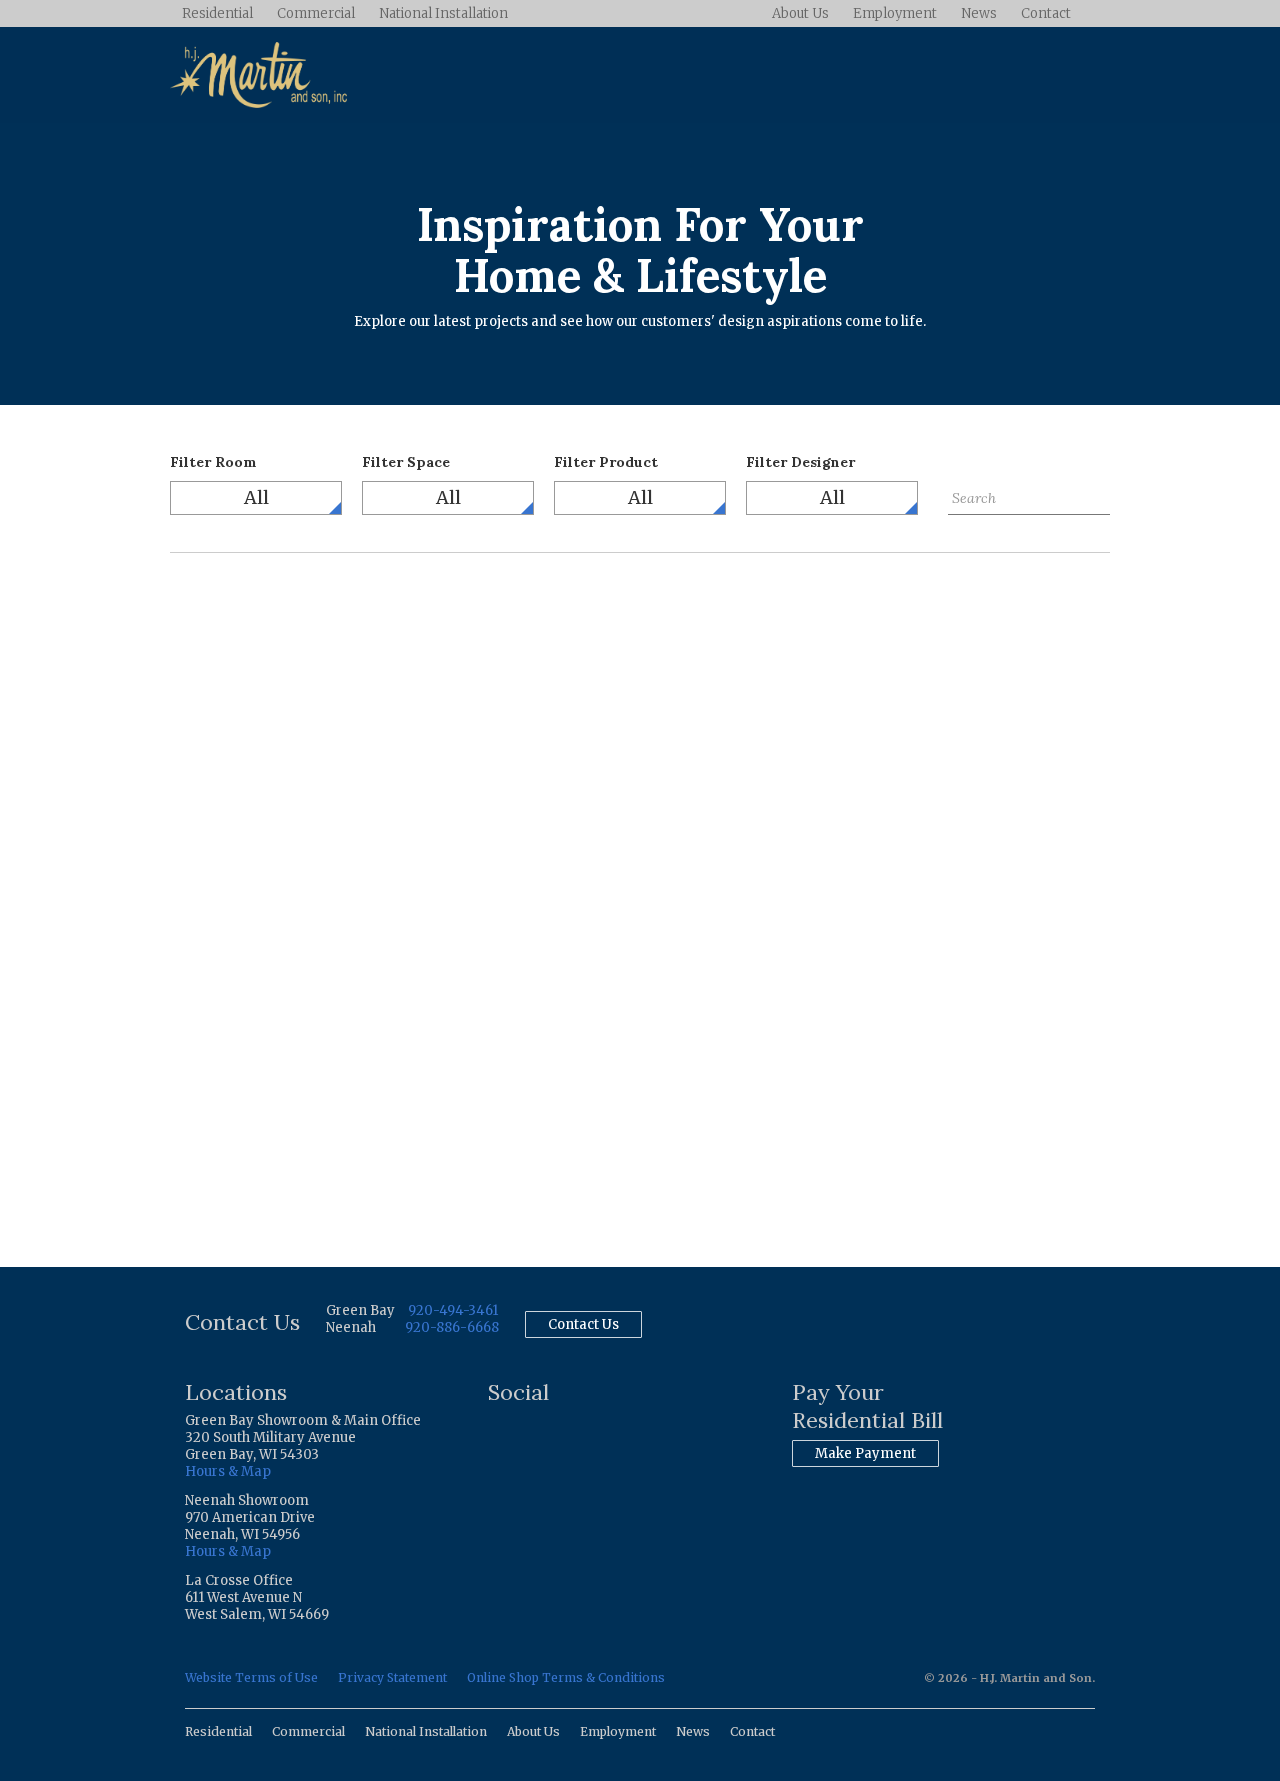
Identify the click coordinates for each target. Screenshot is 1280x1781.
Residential (217, 13)
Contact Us (583, 1324)
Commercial (316, 13)
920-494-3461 (453, 1310)
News (979, 13)
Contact (1046, 13)
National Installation (443, 13)
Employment (895, 13)
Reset (966, 529)
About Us (800, 13)
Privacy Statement (392, 1677)
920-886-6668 (452, 1327)
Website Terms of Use (251, 1677)
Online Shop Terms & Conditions (566, 1677)
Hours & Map (228, 1471)
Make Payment (865, 1453)
